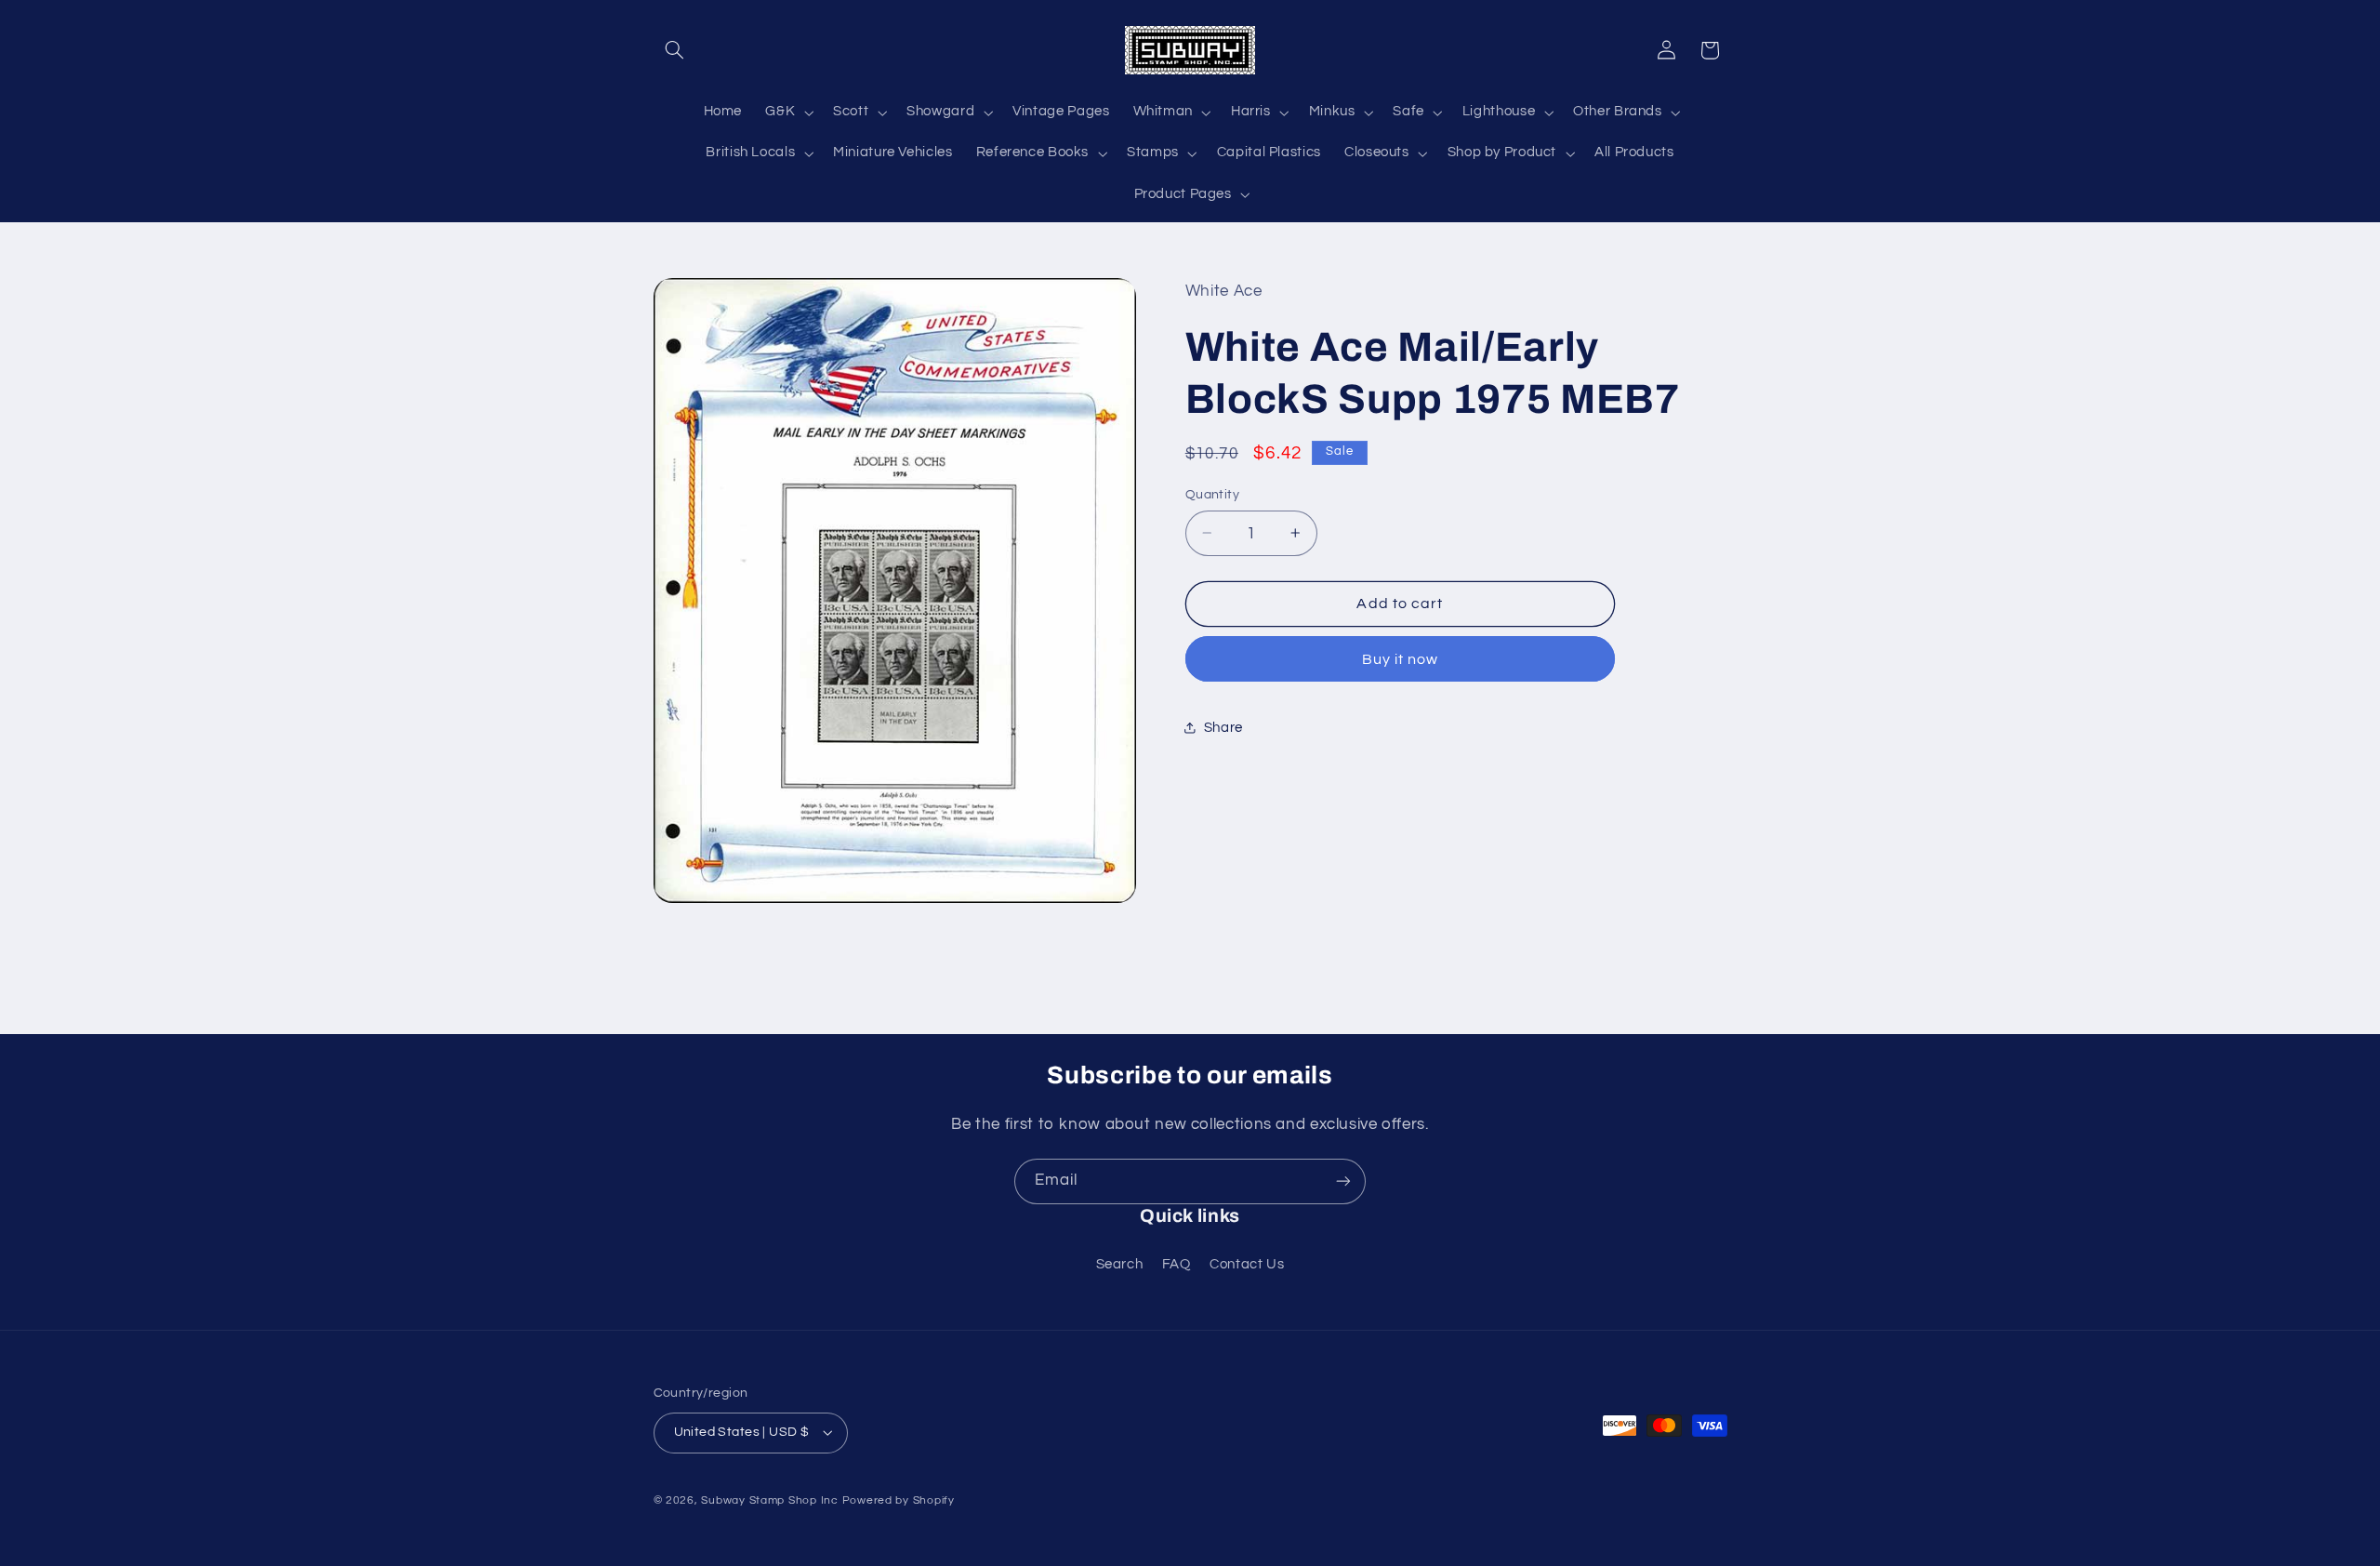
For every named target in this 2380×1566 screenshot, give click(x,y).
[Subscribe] (1343, 1181)
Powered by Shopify (899, 1500)
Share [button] (1223, 728)
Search (1120, 1264)
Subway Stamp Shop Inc (769, 1500)
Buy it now (1401, 659)
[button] (675, 50)
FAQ (1177, 1264)
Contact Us (1247, 1264)
